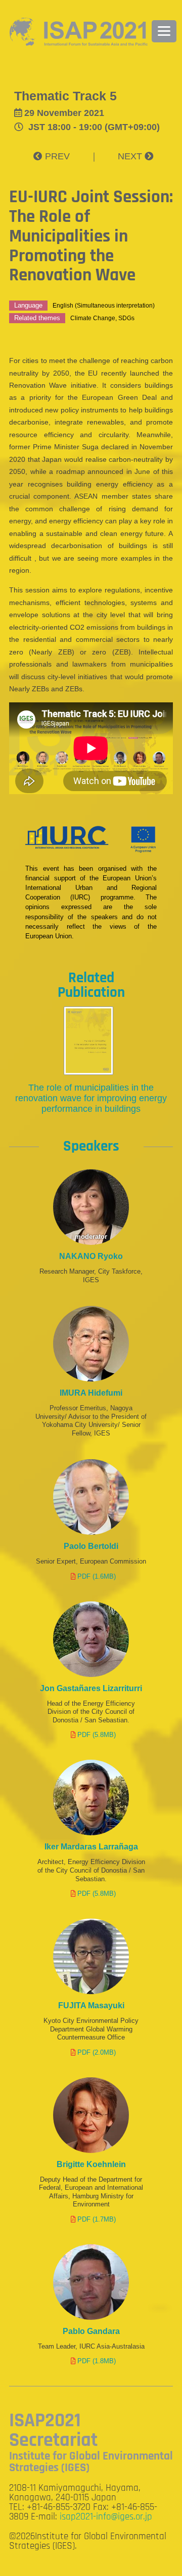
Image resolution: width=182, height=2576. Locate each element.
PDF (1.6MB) (97, 1576)
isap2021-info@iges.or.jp (106, 2517)
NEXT (131, 156)
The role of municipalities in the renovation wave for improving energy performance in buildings (91, 1098)
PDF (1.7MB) (97, 2219)
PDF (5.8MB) (97, 1735)
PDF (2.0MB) (97, 2052)
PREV (56, 156)
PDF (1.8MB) (97, 2361)
